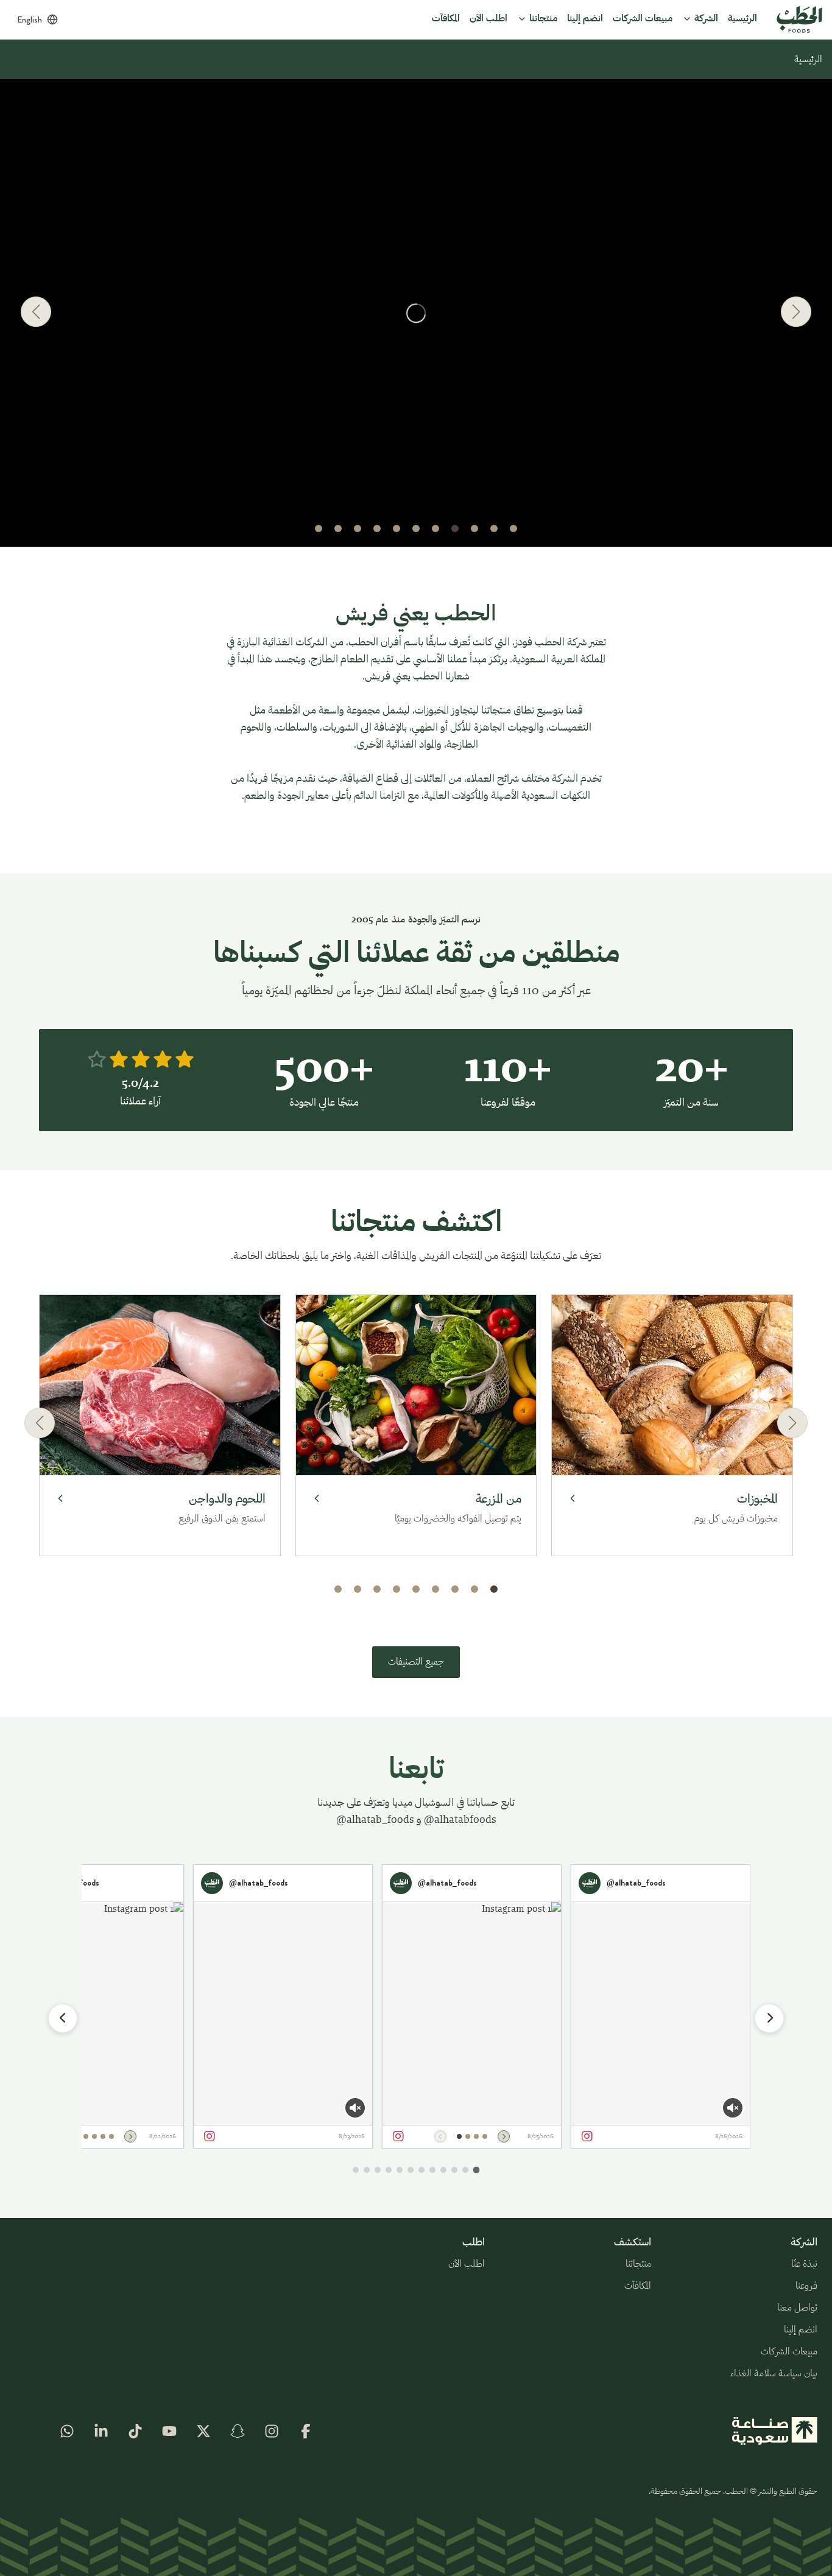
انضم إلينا (801, 2330)
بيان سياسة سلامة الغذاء (774, 2374)
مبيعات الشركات (789, 2352)
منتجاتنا (638, 2264)
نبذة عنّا (804, 2264)
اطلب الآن (467, 2264)
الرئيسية (808, 60)
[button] (513, 528)
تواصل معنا (797, 2308)
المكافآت (638, 2286)
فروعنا (806, 2286)
